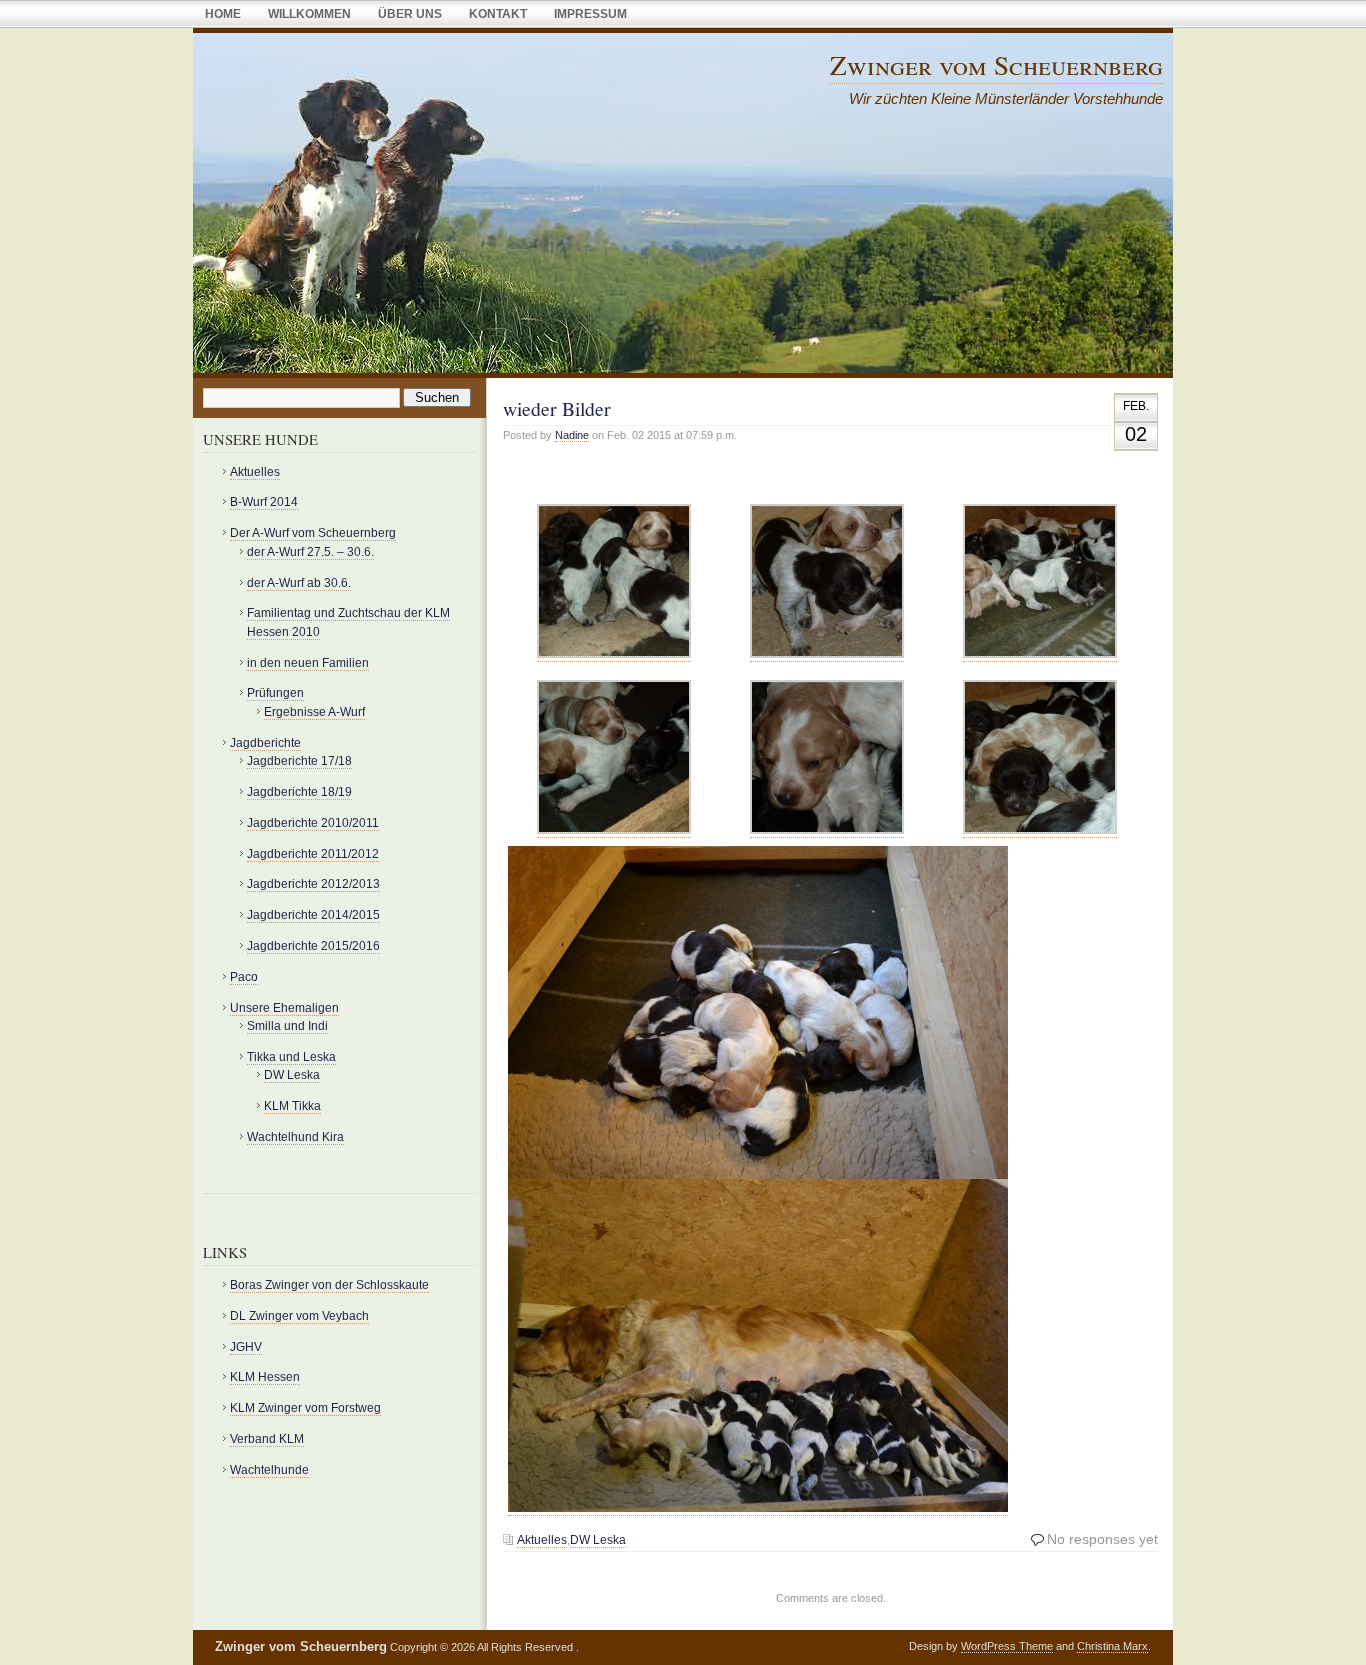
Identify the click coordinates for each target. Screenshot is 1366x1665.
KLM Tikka (292, 1106)
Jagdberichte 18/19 (299, 792)
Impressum (590, 14)
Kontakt (498, 14)
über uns (410, 14)
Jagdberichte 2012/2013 (313, 884)
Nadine (572, 435)
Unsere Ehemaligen (284, 1008)
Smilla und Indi (287, 1026)
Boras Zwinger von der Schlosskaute (329, 1285)
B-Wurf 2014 (264, 502)
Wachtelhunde (269, 1470)
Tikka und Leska (291, 1057)
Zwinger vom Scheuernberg (996, 64)
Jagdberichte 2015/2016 (313, 946)
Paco (244, 977)
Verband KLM (267, 1439)
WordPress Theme (1007, 1646)
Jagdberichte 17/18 (299, 761)
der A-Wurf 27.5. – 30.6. (310, 552)
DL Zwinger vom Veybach (299, 1316)
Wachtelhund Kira (295, 1137)
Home (223, 14)
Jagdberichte (265, 743)
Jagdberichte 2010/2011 (313, 823)
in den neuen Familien (308, 663)
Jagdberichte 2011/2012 (313, 854)
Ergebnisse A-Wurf (314, 712)
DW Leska (598, 1540)
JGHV (246, 1347)
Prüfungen (275, 693)
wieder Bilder (557, 408)
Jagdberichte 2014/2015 (313, 915)
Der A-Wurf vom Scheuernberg (313, 533)
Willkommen (309, 14)
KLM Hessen (265, 1377)
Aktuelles (542, 1540)
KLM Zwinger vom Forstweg (305, 1408)
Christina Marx (1112, 1646)
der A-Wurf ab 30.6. (299, 583)
